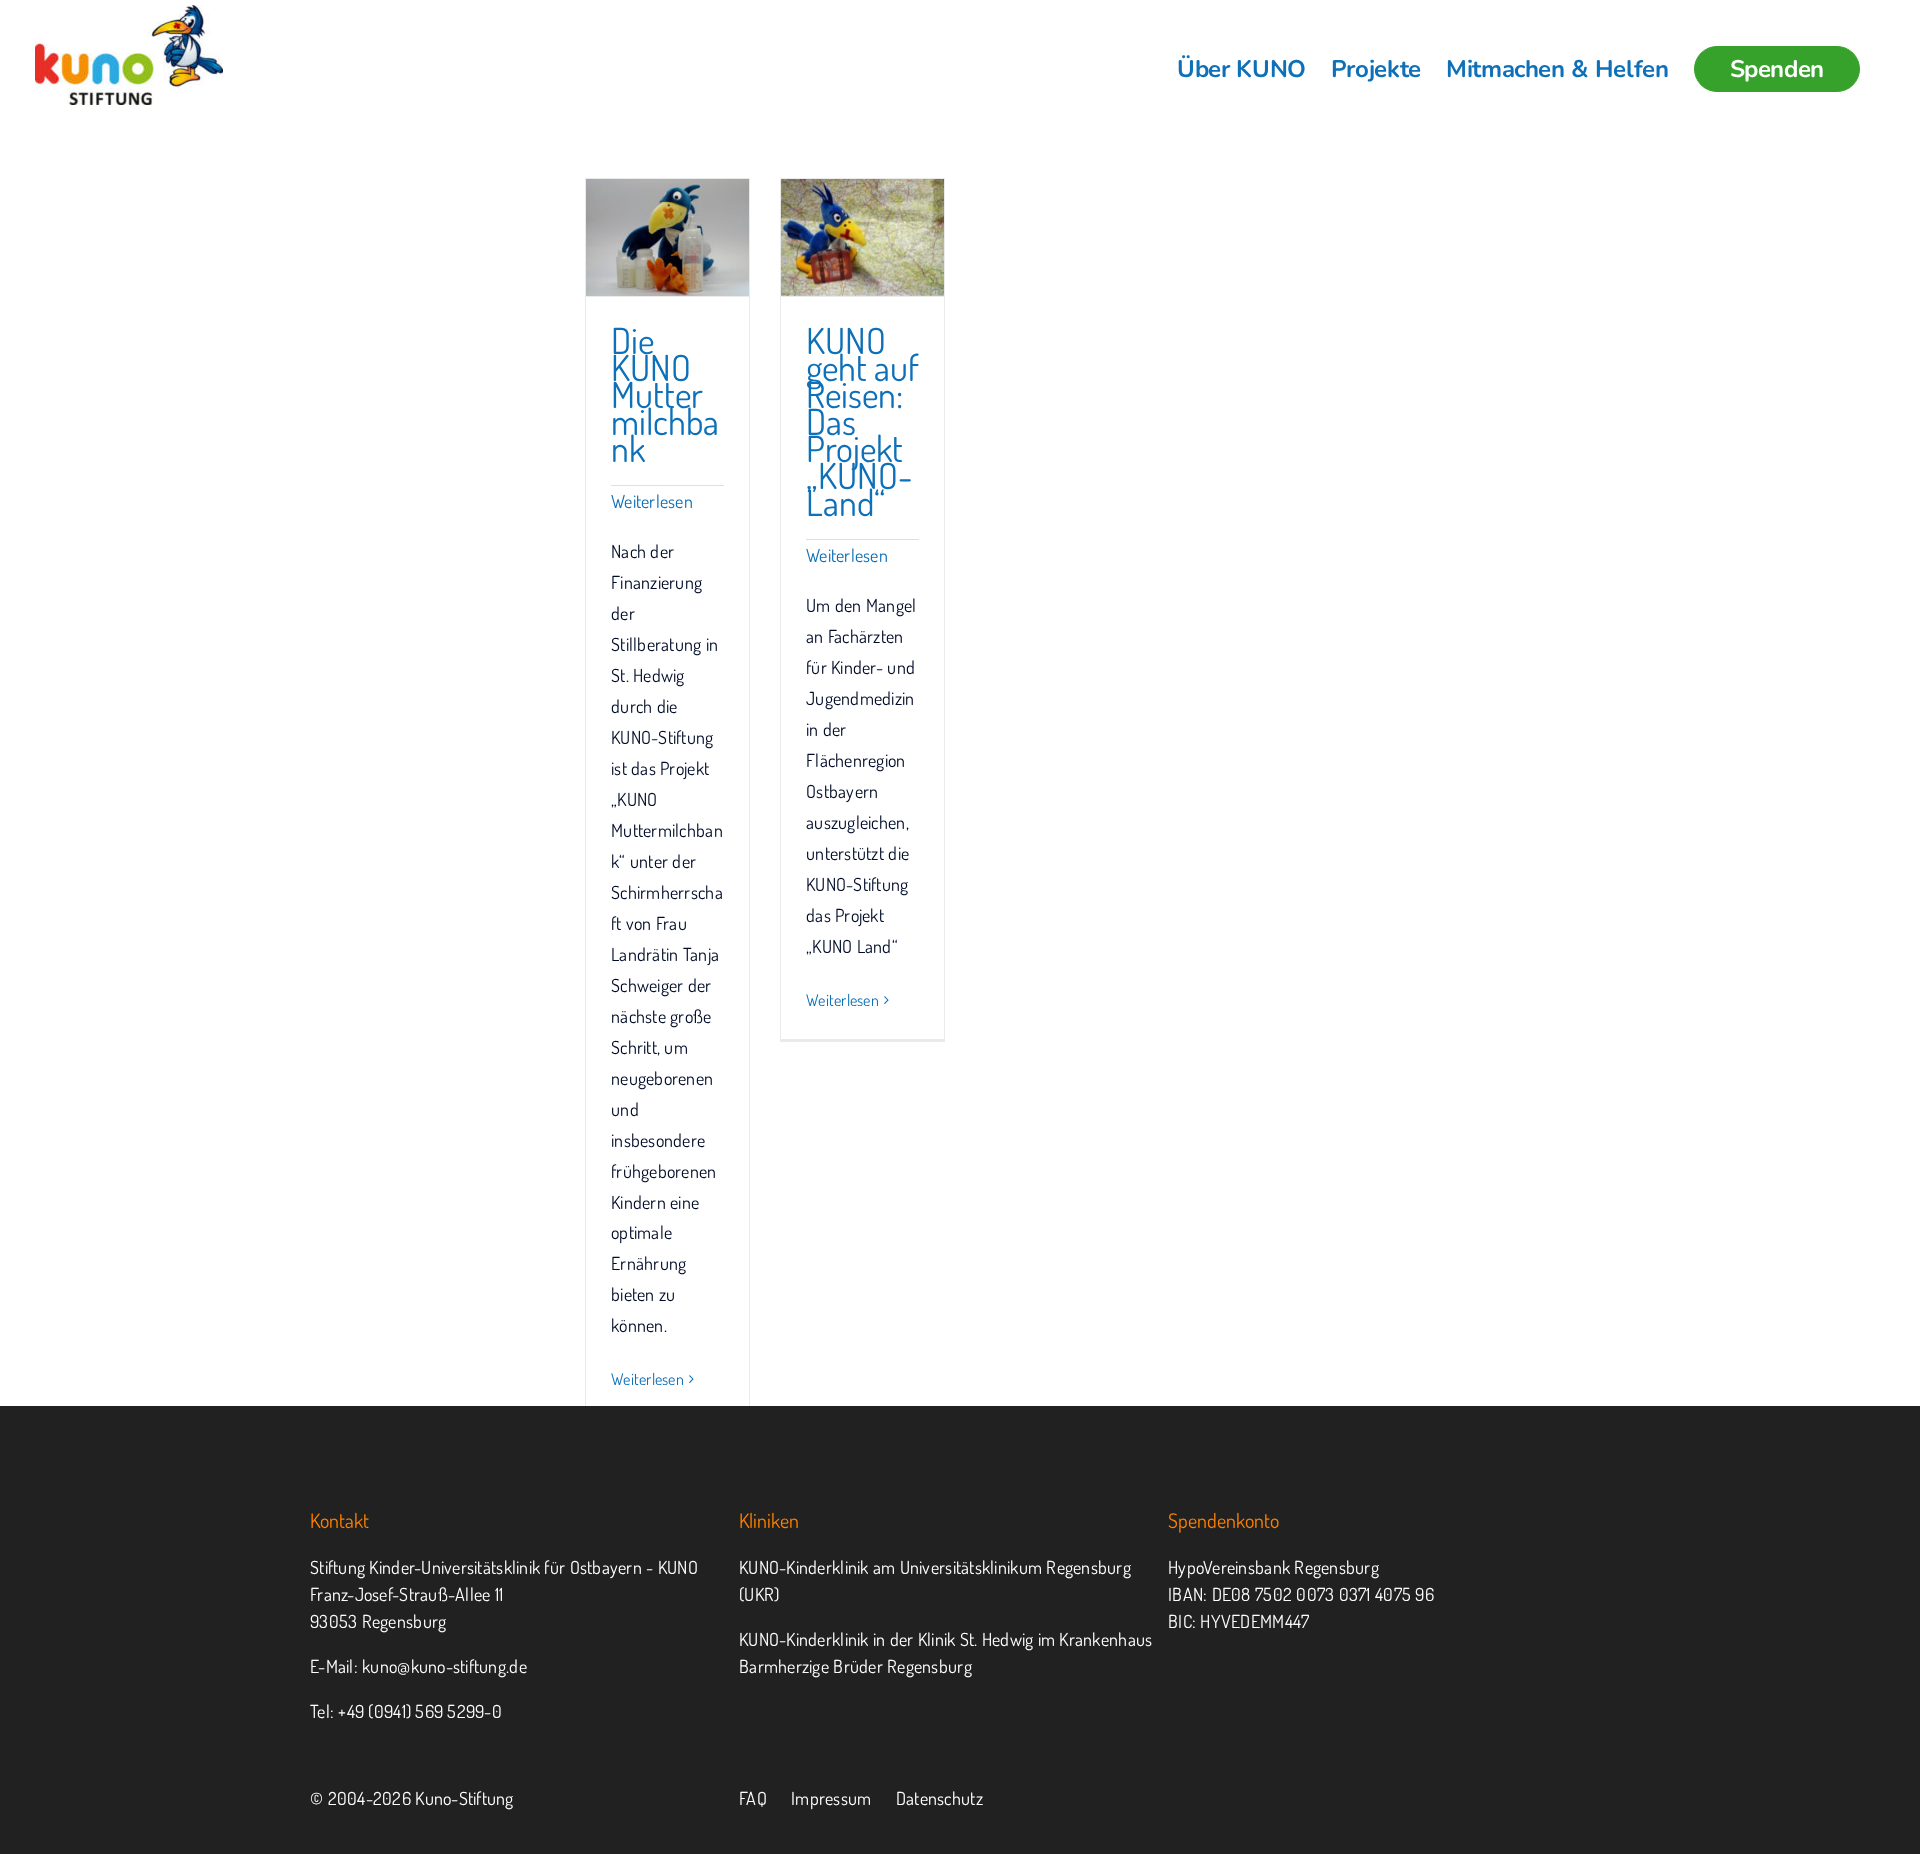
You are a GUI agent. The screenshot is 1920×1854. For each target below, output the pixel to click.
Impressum (831, 1798)
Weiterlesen (652, 501)
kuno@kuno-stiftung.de (444, 1666)
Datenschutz (939, 1798)
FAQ (753, 1798)
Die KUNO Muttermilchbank (665, 394)
